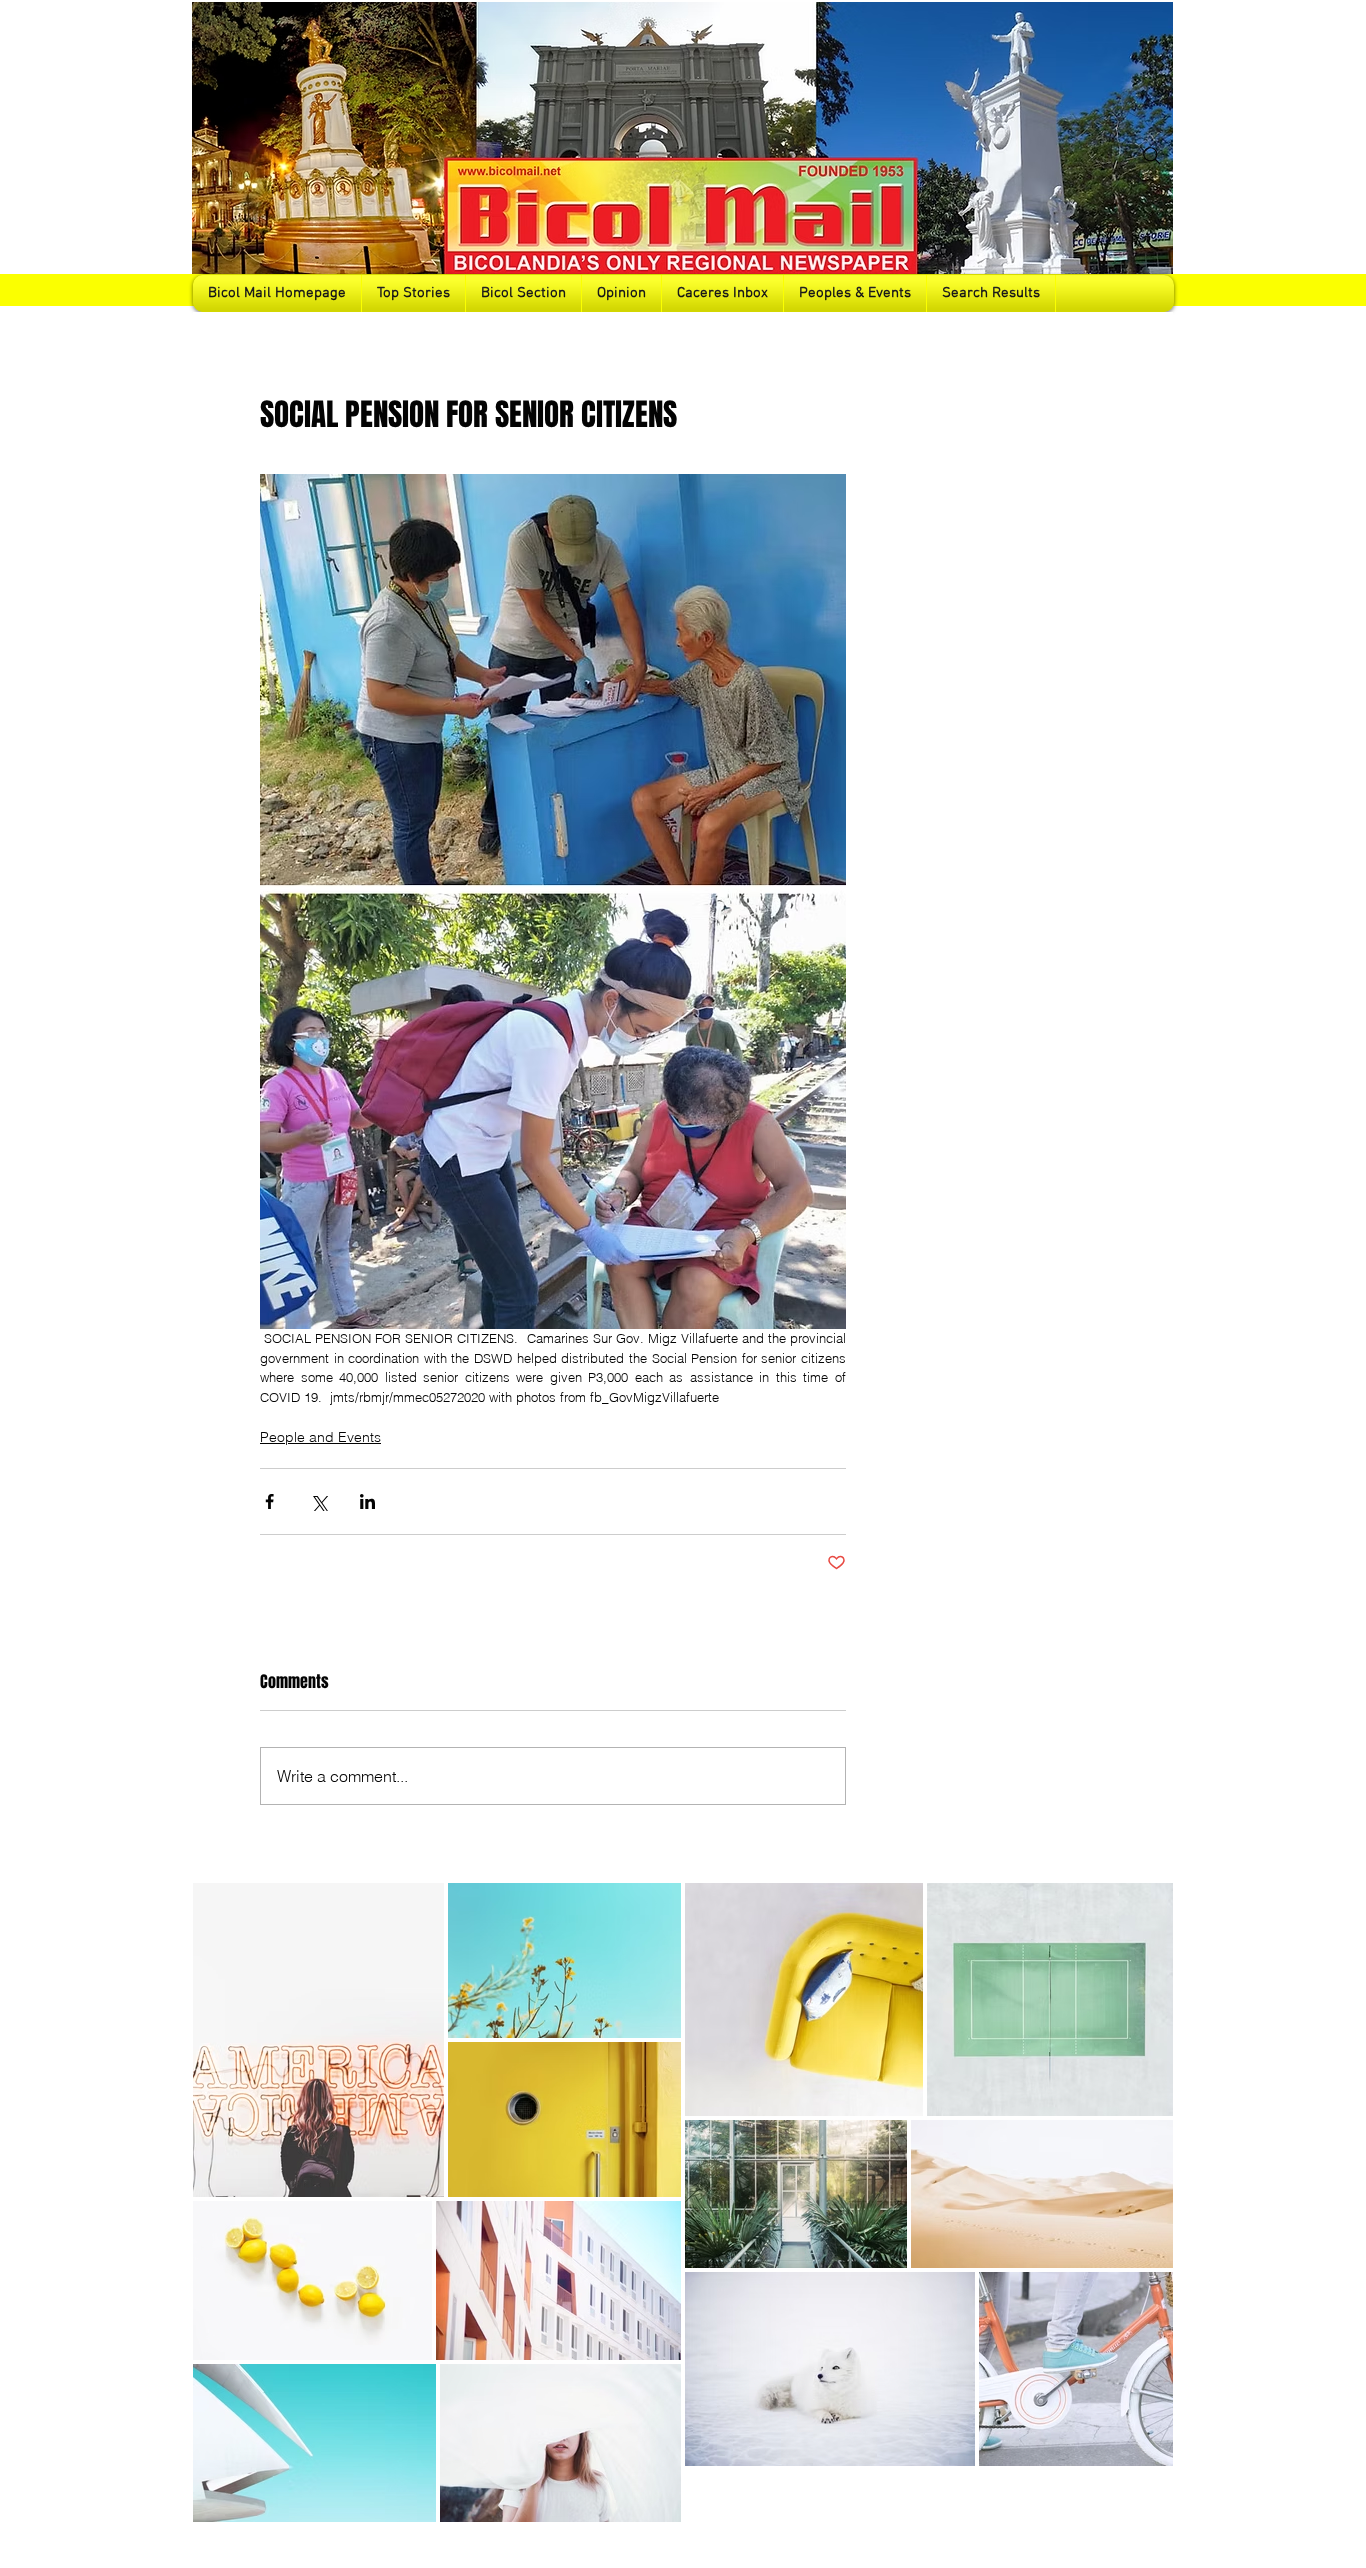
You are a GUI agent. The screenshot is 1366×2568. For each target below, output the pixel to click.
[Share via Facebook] (269, 1501)
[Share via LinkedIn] (367, 1501)
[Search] (1152, 156)
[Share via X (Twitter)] (318, 1501)
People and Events (320, 1437)
